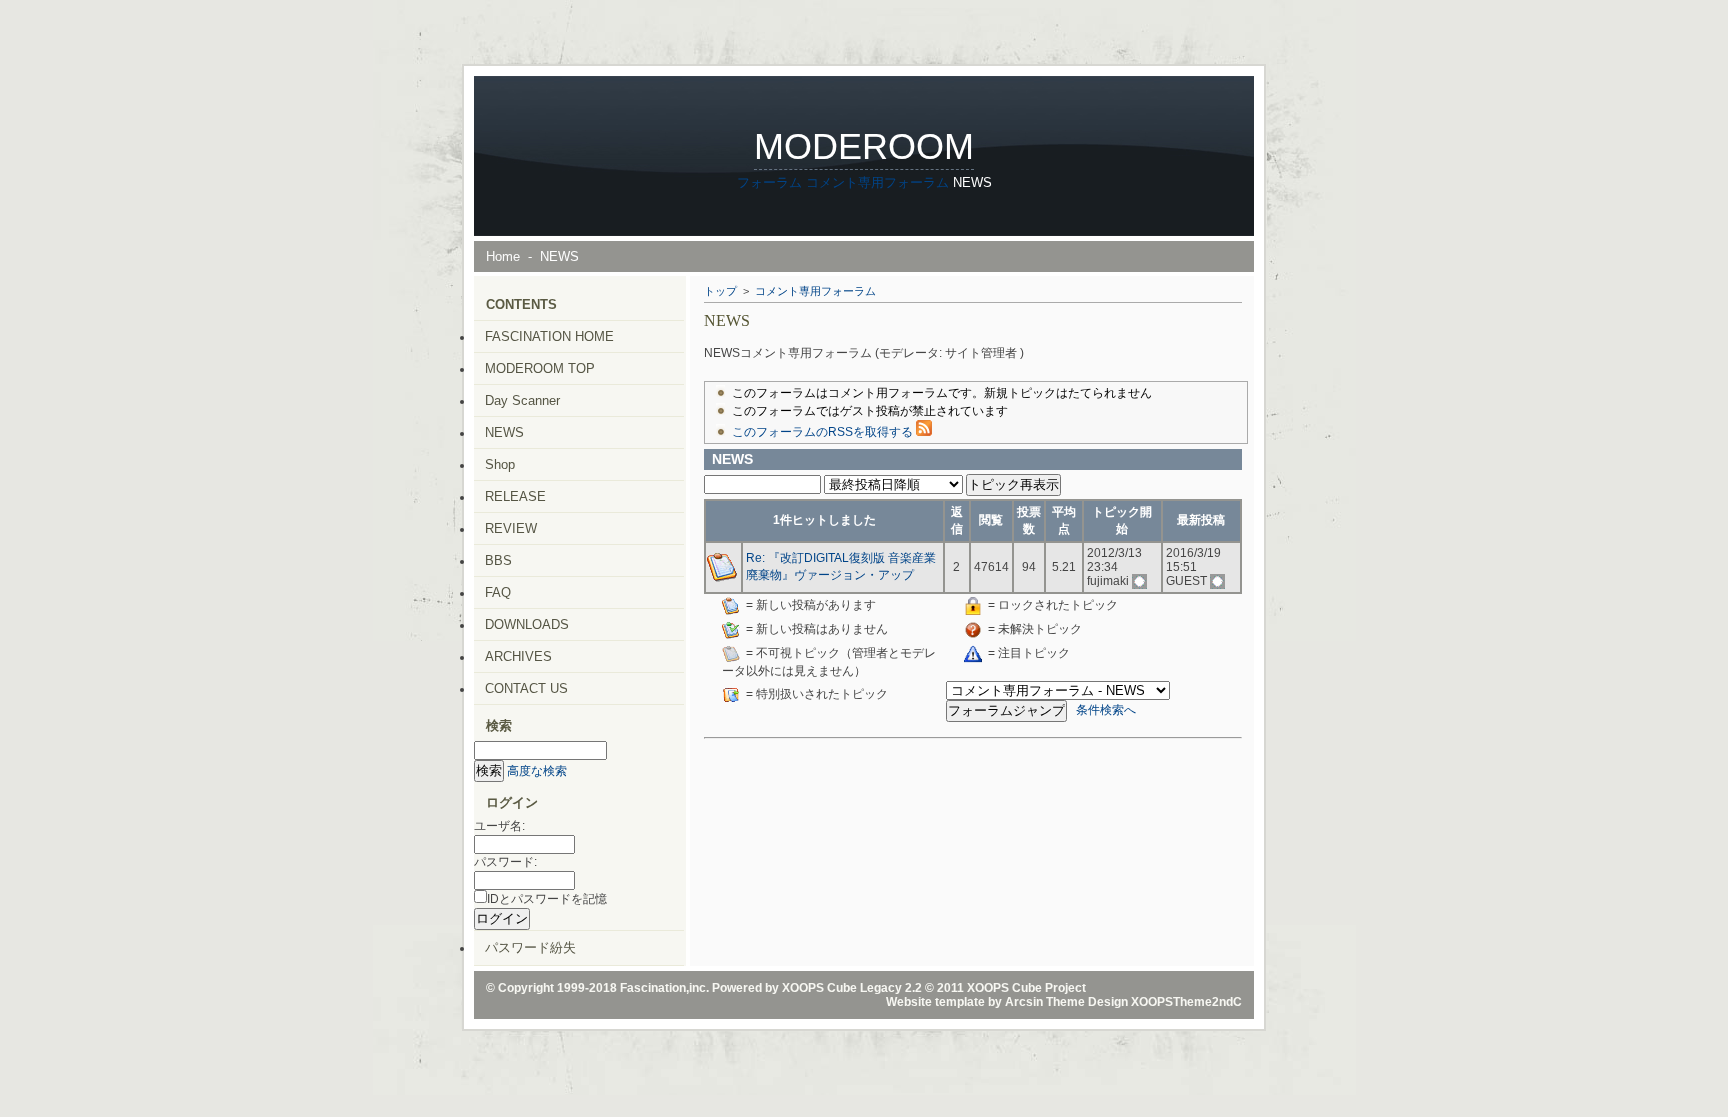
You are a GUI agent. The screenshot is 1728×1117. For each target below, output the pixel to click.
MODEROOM (864, 146)
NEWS (504, 432)
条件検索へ (1106, 710)
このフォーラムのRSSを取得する (824, 432)
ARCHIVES (518, 656)
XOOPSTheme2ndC (1186, 1002)
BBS (498, 560)
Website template (935, 1002)
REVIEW (511, 528)
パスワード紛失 (530, 947)
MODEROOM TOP (540, 368)
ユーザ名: (499, 826)
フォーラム (769, 182)
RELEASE (515, 496)
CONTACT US (526, 688)
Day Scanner (522, 400)
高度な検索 (537, 771)
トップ (720, 291)
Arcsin (1024, 1002)
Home (503, 256)
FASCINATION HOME (549, 336)
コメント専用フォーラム (877, 182)
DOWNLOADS (527, 624)
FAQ (498, 592)
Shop (500, 464)
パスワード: (505, 862)
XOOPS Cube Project (1026, 988)
